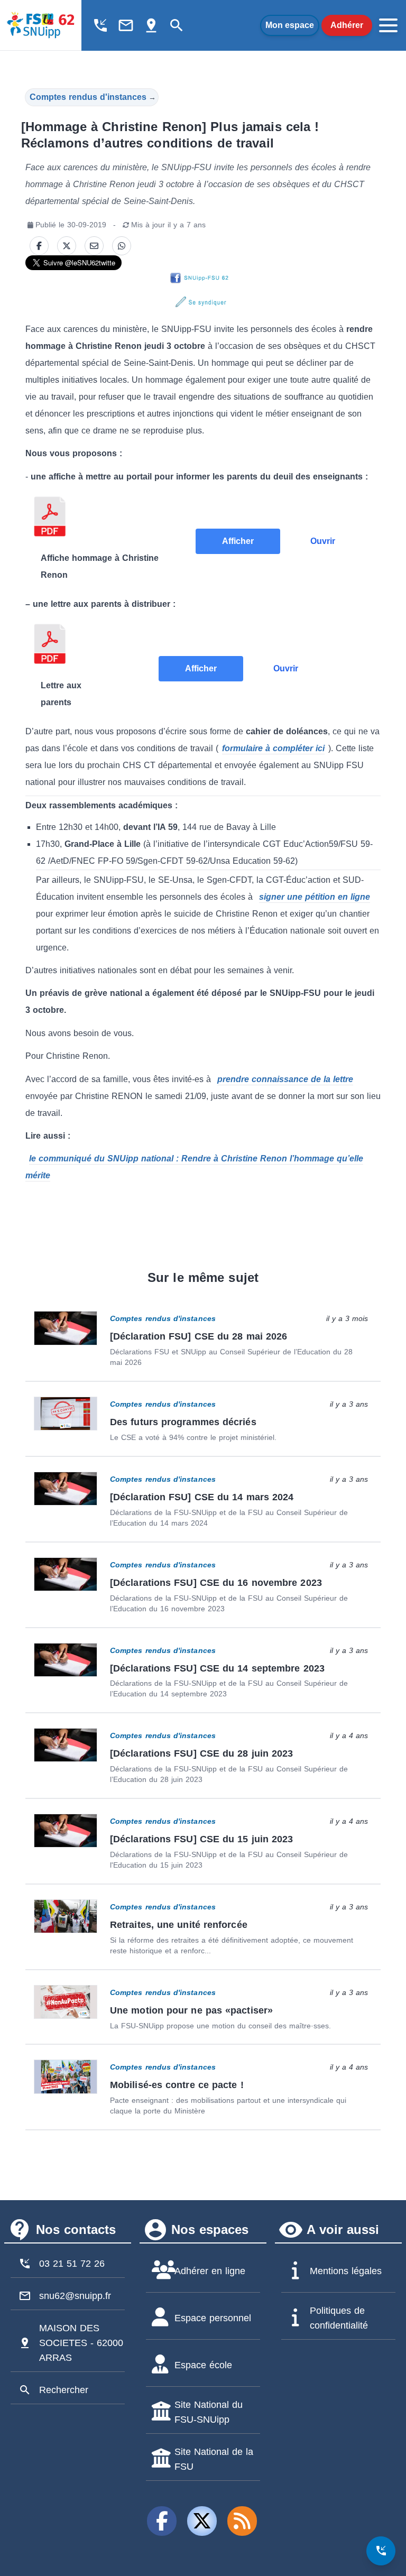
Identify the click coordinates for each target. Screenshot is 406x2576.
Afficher (238, 541)
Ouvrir (323, 541)
